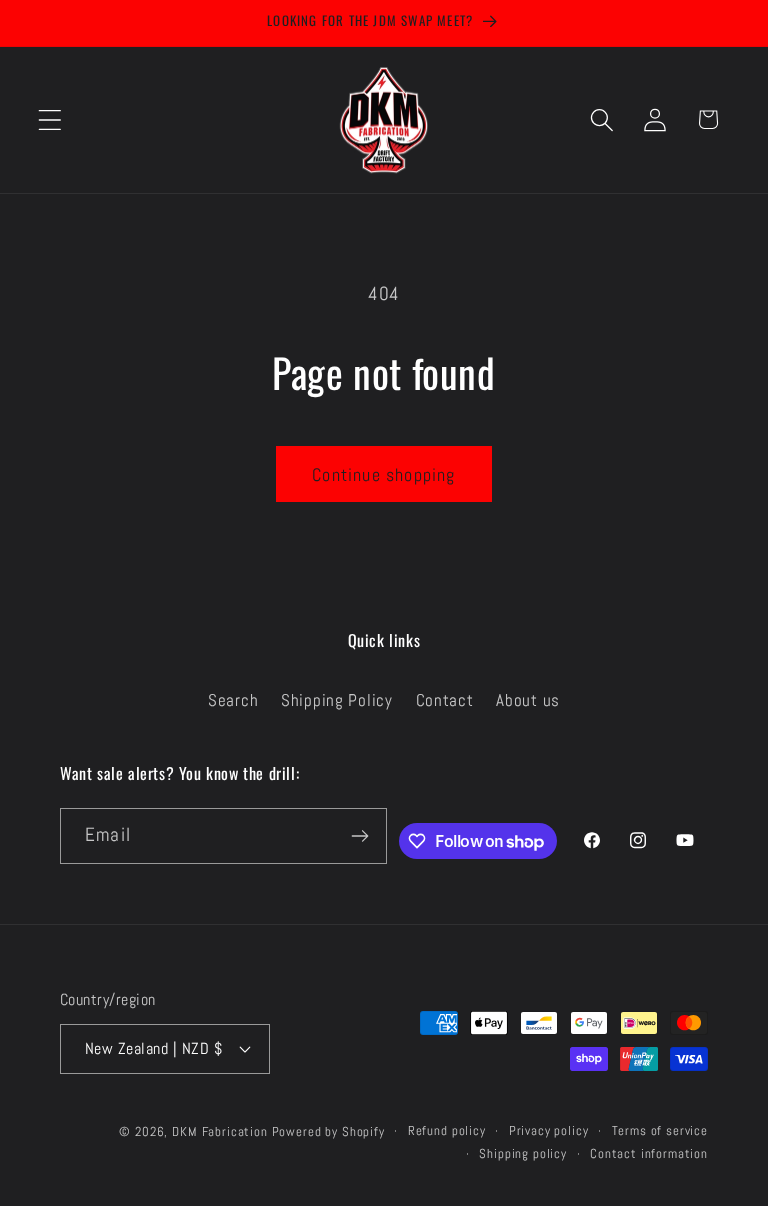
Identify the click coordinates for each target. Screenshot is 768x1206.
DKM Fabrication (220, 1131)
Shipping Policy (337, 700)
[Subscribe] (360, 836)
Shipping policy (523, 1153)
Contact (445, 700)
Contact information (649, 1153)
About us (528, 700)
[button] (50, 119)
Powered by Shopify (328, 1131)
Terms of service (660, 1130)
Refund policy (447, 1130)
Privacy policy (549, 1130)
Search (233, 700)
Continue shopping (383, 474)
